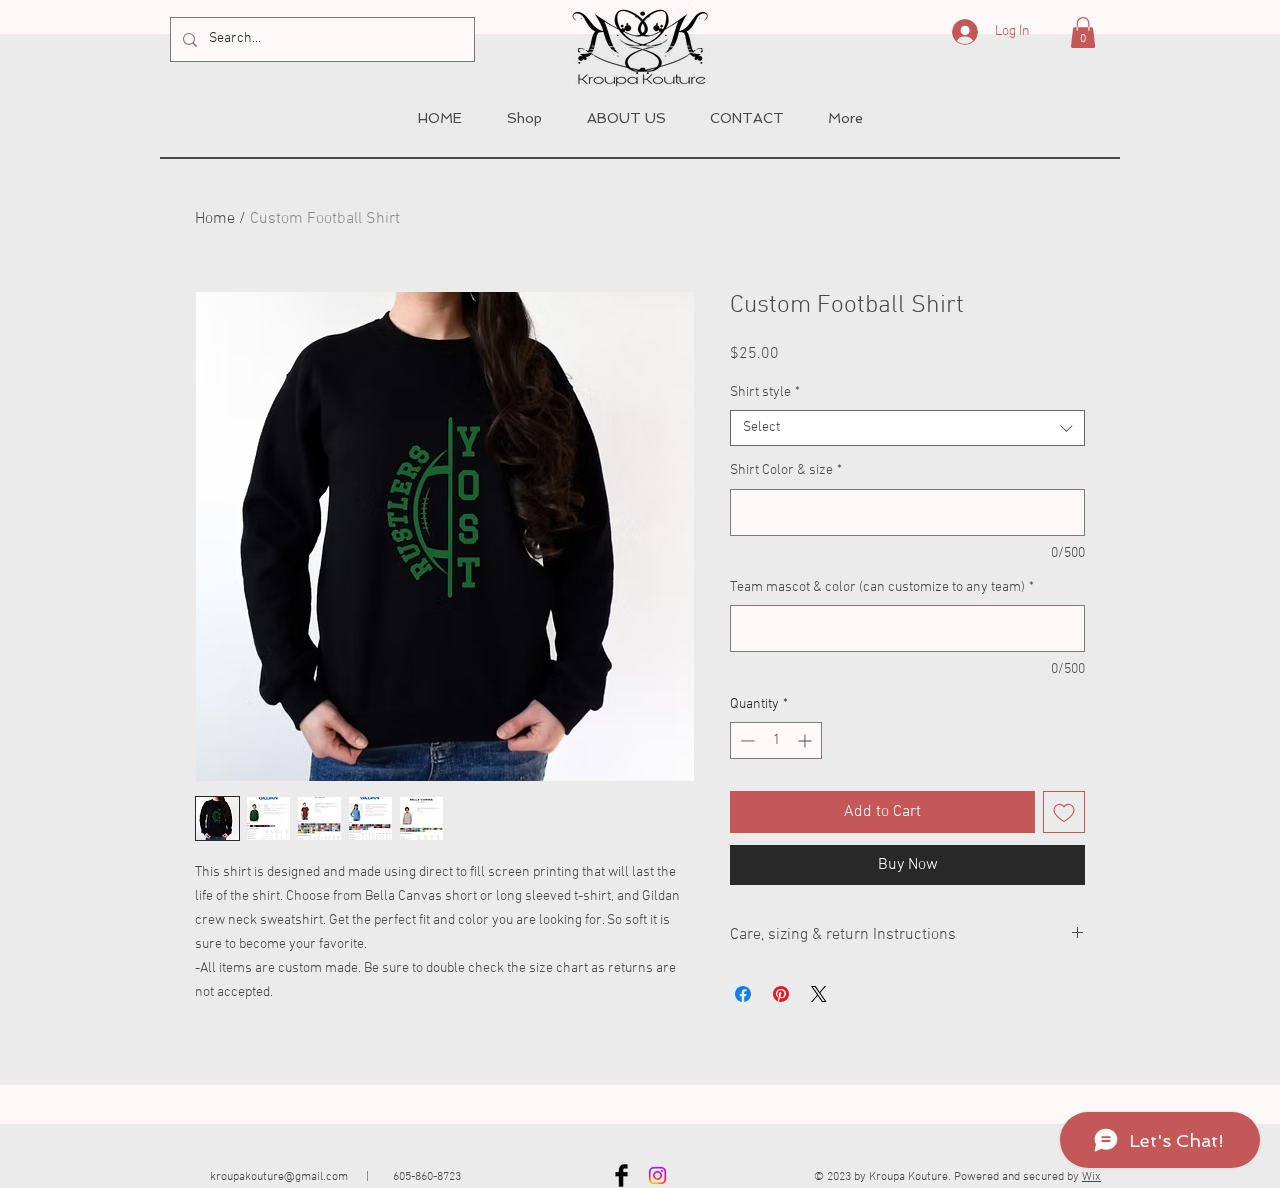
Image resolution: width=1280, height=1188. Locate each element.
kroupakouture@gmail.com (279, 1177)
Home (215, 219)
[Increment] (806, 740)
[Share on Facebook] (743, 994)
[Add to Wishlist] (1064, 812)
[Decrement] (745, 740)
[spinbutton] (776, 740)
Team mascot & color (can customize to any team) (882, 587)
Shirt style (765, 392)
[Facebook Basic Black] (621, 1175)
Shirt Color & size (786, 470)
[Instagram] (657, 1175)
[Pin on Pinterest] (781, 994)
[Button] (649, 44)
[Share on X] (819, 994)
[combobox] (907, 428)
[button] (1083, 32)
